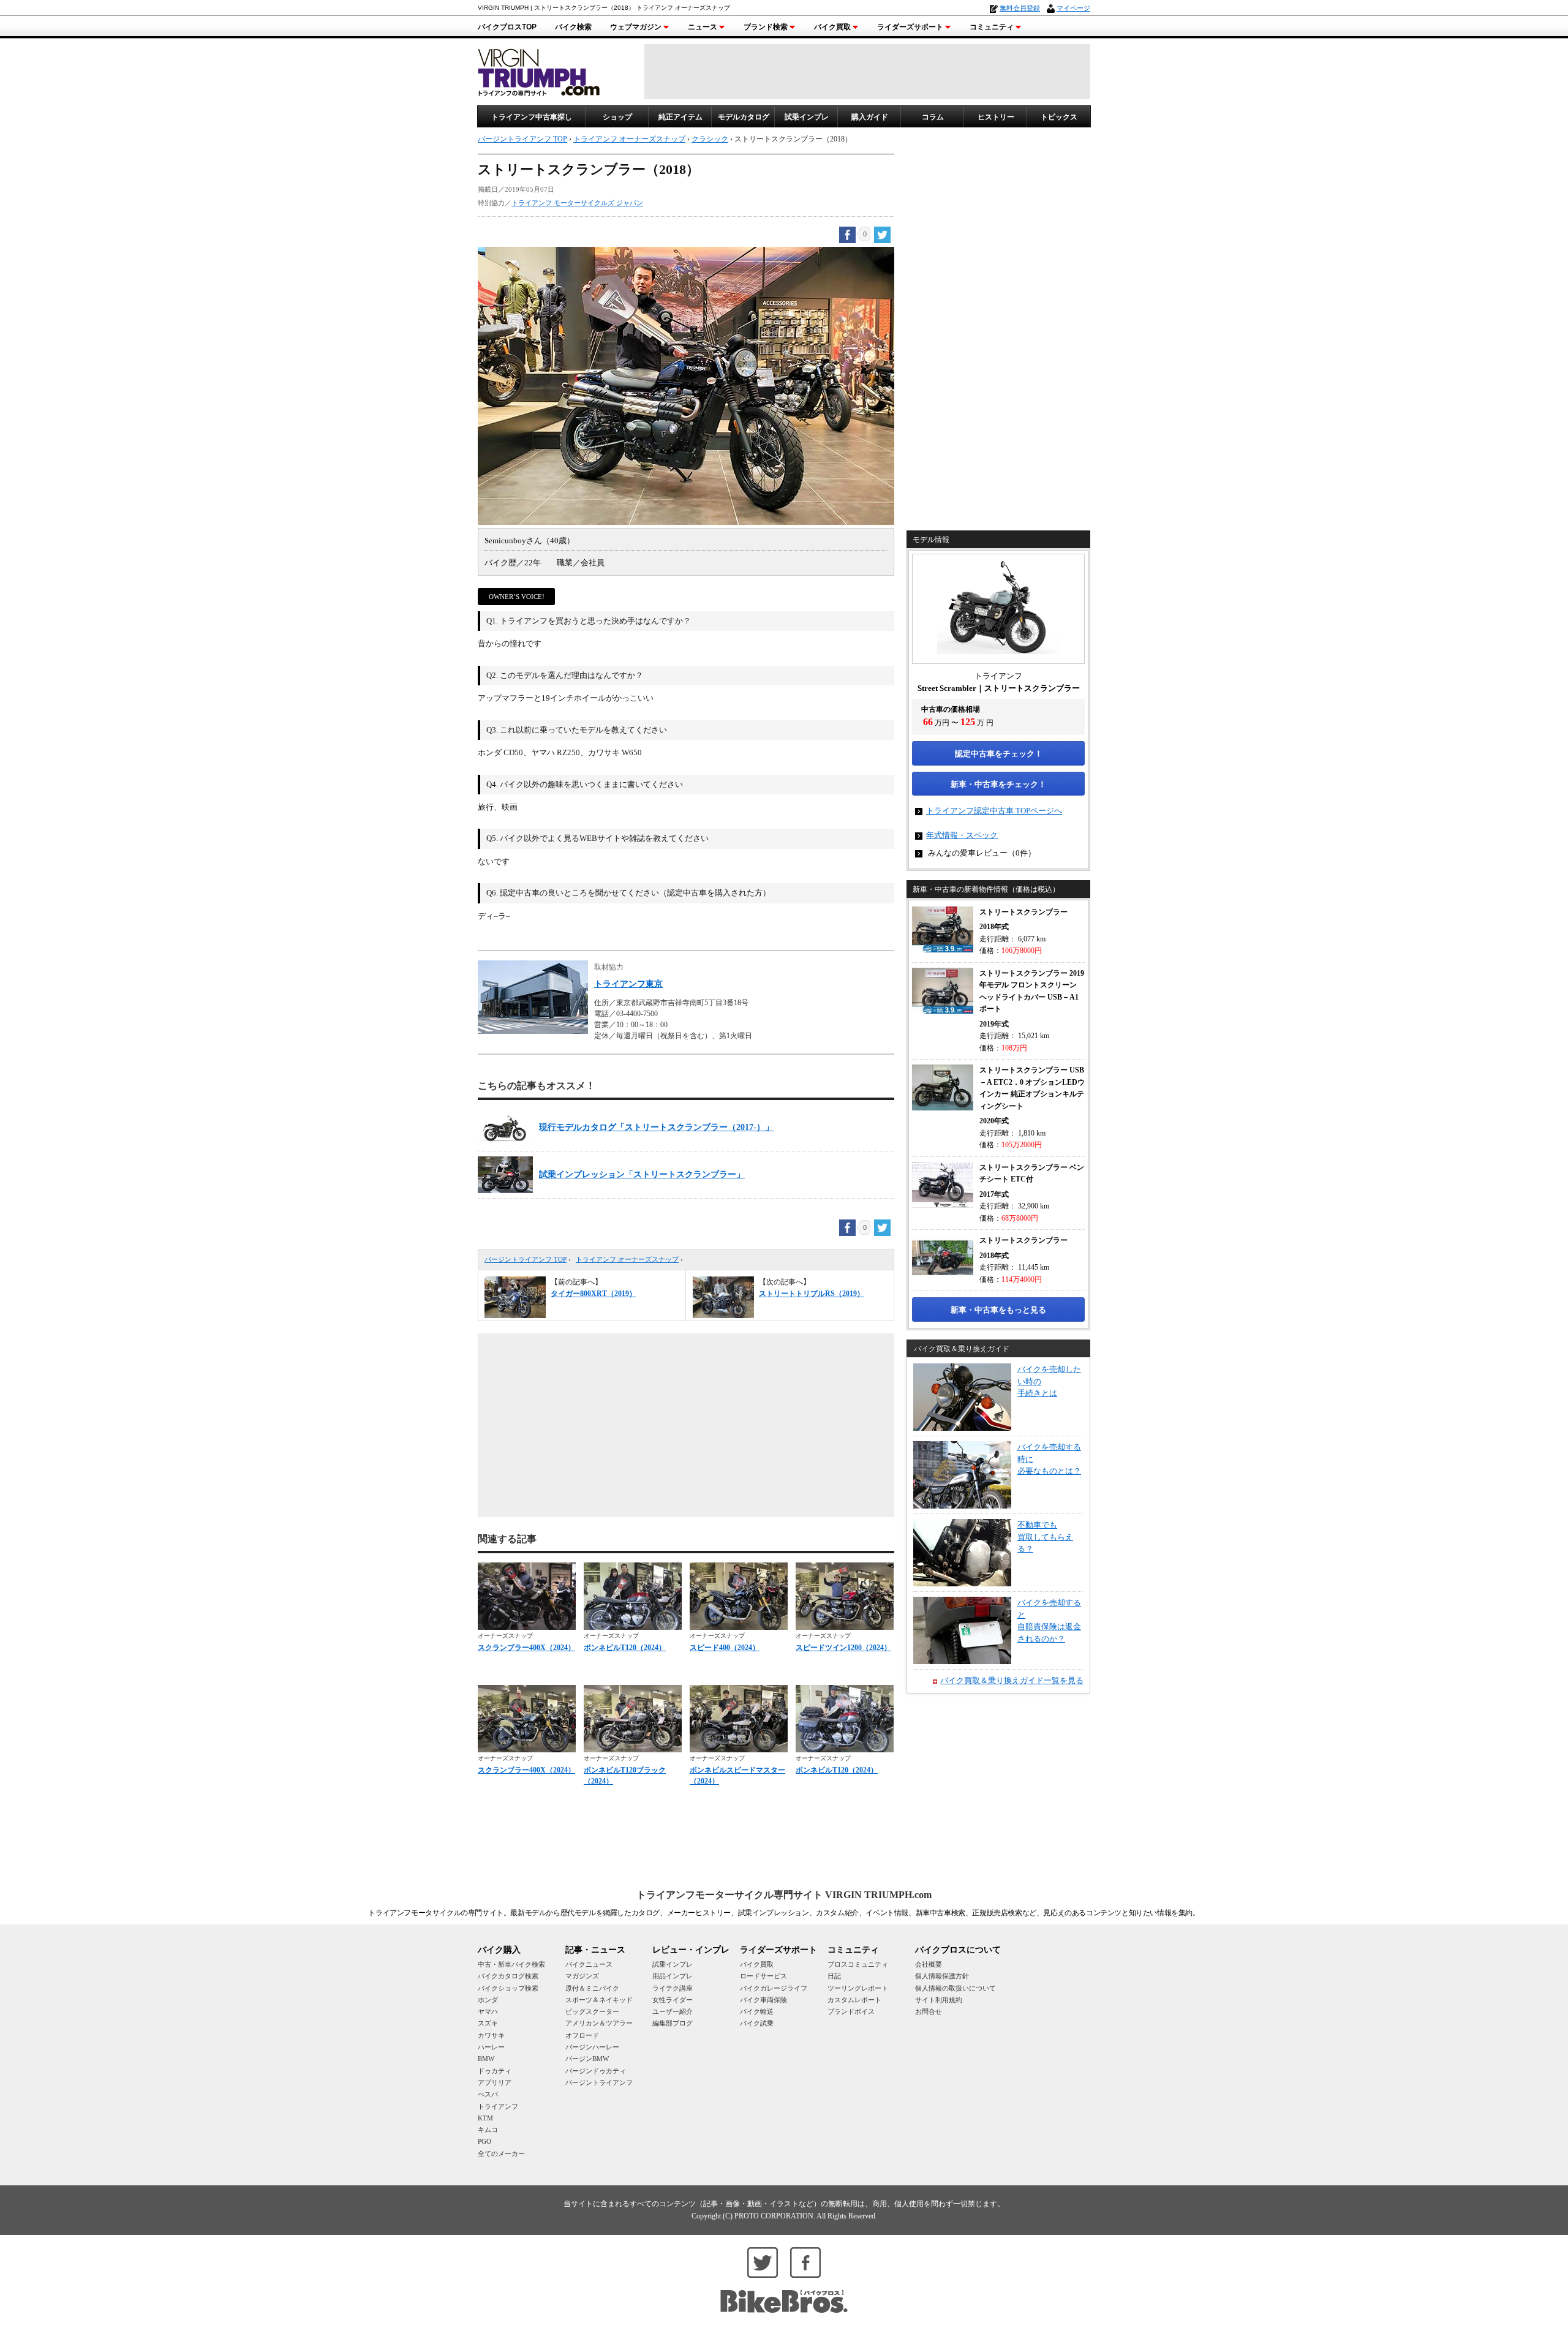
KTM (485, 2118)
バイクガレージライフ (774, 1988)
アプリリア (495, 2082)
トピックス (1059, 117)
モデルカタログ (744, 117)
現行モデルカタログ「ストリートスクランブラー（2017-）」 (656, 1127)
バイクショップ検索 (508, 1988)
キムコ (488, 2130)
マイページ (1073, 8)
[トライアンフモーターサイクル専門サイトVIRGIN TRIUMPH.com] (539, 71)
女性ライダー (673, 2000)
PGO (484, 2141)
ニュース (703, 27)
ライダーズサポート (910, 27)
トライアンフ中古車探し (532, 117)
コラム (933, 117)
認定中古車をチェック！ (999, 754)
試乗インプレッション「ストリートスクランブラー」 (642, 1174)
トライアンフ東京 (628, 984)
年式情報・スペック (962, 835)
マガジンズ (582, 1976)
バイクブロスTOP (507, 27)
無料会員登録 (1020, 8)
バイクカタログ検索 (508, 1976)
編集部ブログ (673, 2023)
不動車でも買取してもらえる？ (1045, 1537)
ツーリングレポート (858, 1988)
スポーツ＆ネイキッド (599, 2000)
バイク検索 (573, 27)
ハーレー (491, 2047)
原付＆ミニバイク (592, 1988)
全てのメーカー (501, 2154)
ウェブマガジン (636, 27)
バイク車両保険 (763, 2000)
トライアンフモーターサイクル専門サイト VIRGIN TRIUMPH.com (784, 1895)
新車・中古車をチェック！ (998, 784)
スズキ (488, 2023)
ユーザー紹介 (673, 2011)
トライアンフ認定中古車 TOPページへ (994, 811)
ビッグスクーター (592, 2011)
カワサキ (491, 2035)
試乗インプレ (807, 117)
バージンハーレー (592, 2047)
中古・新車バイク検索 (511, 1964)
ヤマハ (488, 2011)
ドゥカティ (495, 2071)
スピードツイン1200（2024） (843, 1648)
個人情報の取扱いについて (956, 1988)
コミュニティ (992, 27)
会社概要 (929, 1964)
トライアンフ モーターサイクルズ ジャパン (577, 203)
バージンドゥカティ (596, 2071)
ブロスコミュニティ (858, 1964)
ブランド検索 (766, 27)
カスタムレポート (854, 2000)
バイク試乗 (757, 2023)
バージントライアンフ (599, 2082)
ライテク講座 (673, 1988)
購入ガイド (870, 117)
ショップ (617, 117)
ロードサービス (763, 1976)
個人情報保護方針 (942, 1976)
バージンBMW (587, 2059)
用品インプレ (673, 1976)
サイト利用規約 (939, 2000)
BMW (486, 2059)
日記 (834, 1976)
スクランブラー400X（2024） (526, 1648)
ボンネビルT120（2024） (625, 1648)
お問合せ (929, 2011)
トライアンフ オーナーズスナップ (627, 1259)
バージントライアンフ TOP (526, 1259)
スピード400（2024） (725, 1648)
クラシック (710, 139)
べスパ (488, 2094)
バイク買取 (832, 27)
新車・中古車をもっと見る (998, 1310)
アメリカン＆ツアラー (599, 2023)
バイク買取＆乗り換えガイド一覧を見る (1012, 1680)
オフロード (582, 2035)
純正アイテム (680, 117)
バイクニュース (589, 1964)
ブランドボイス (851, 2011)
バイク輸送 (757, 2011)
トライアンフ (498, 2106)
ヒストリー (996, 117)
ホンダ (488, 2000)
